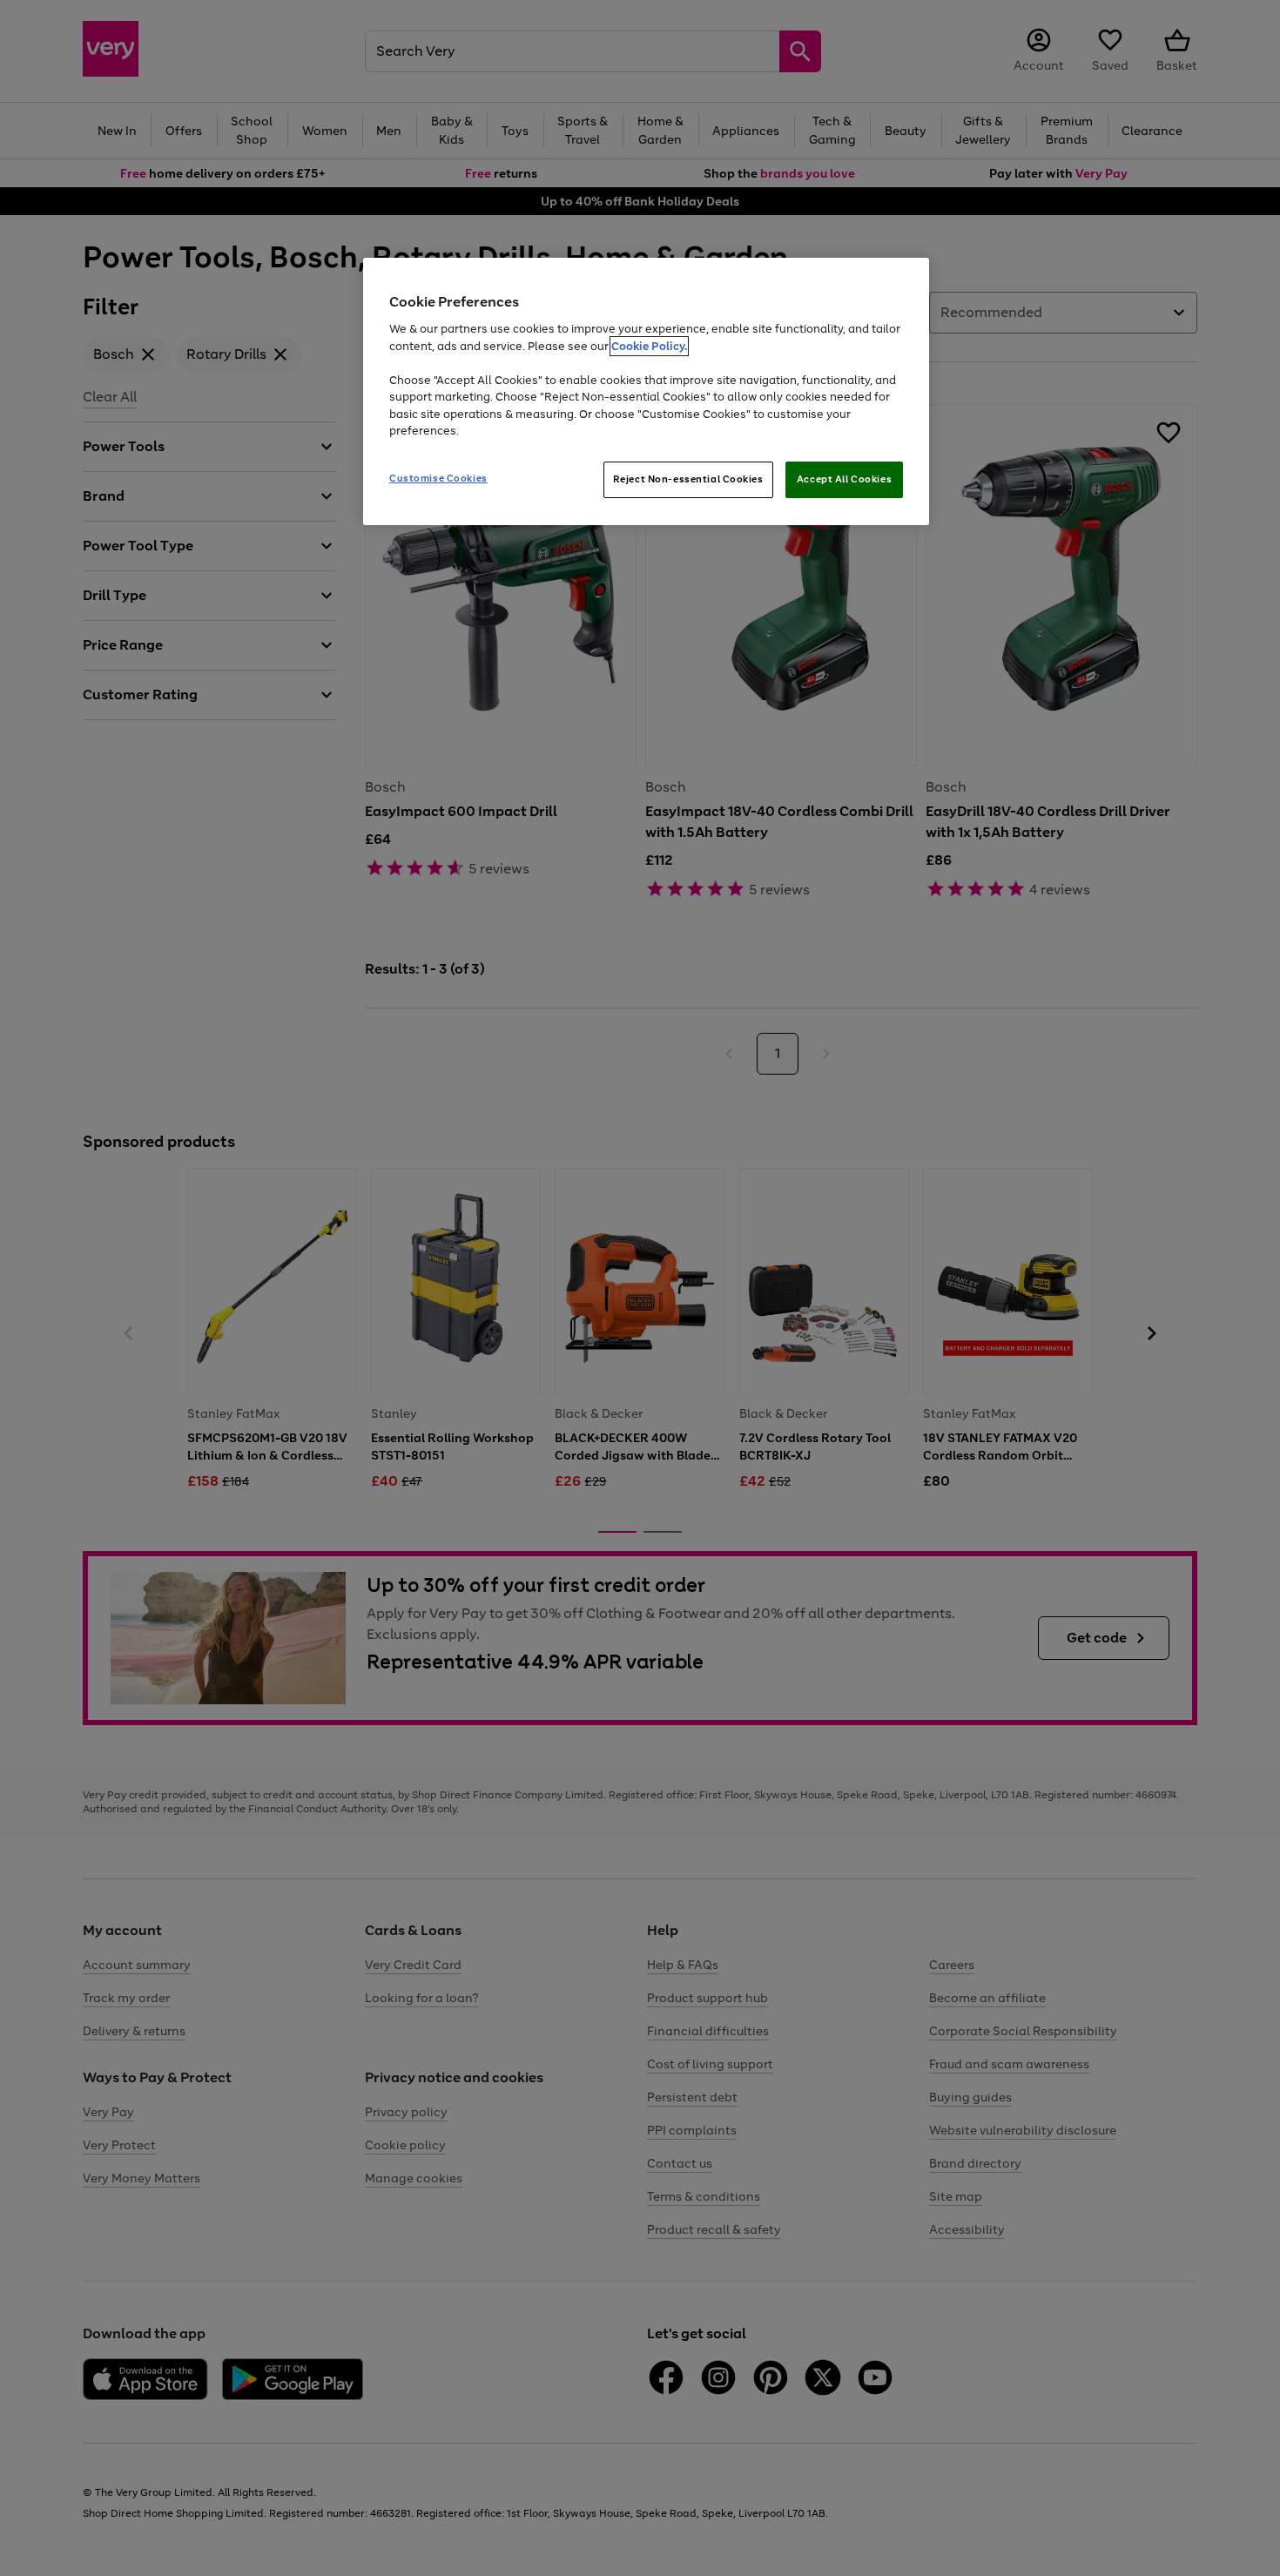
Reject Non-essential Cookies (688, 479)
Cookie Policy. (649, 346)
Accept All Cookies (844, 479)
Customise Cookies (438, 478)
